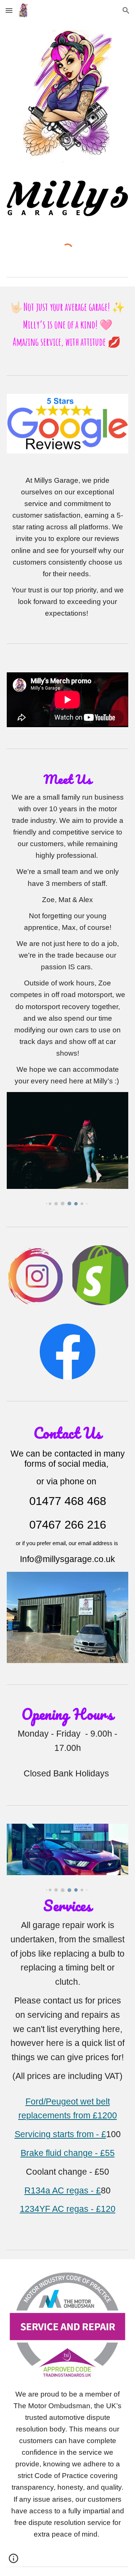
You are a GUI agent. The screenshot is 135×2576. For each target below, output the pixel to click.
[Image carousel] (67, 1149)
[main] (67, 325)
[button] (9, 10)
